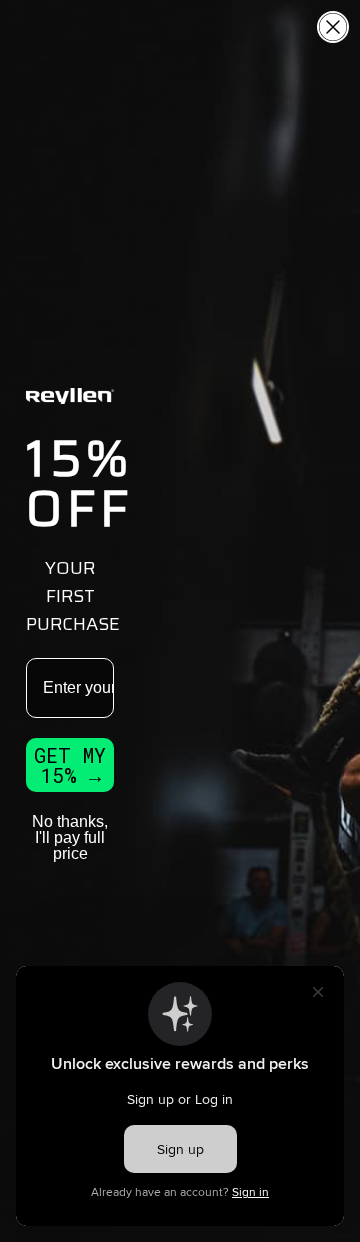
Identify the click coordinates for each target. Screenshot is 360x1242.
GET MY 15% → (70, 765)
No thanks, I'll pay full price (70, 837)
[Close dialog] (333, 27)
